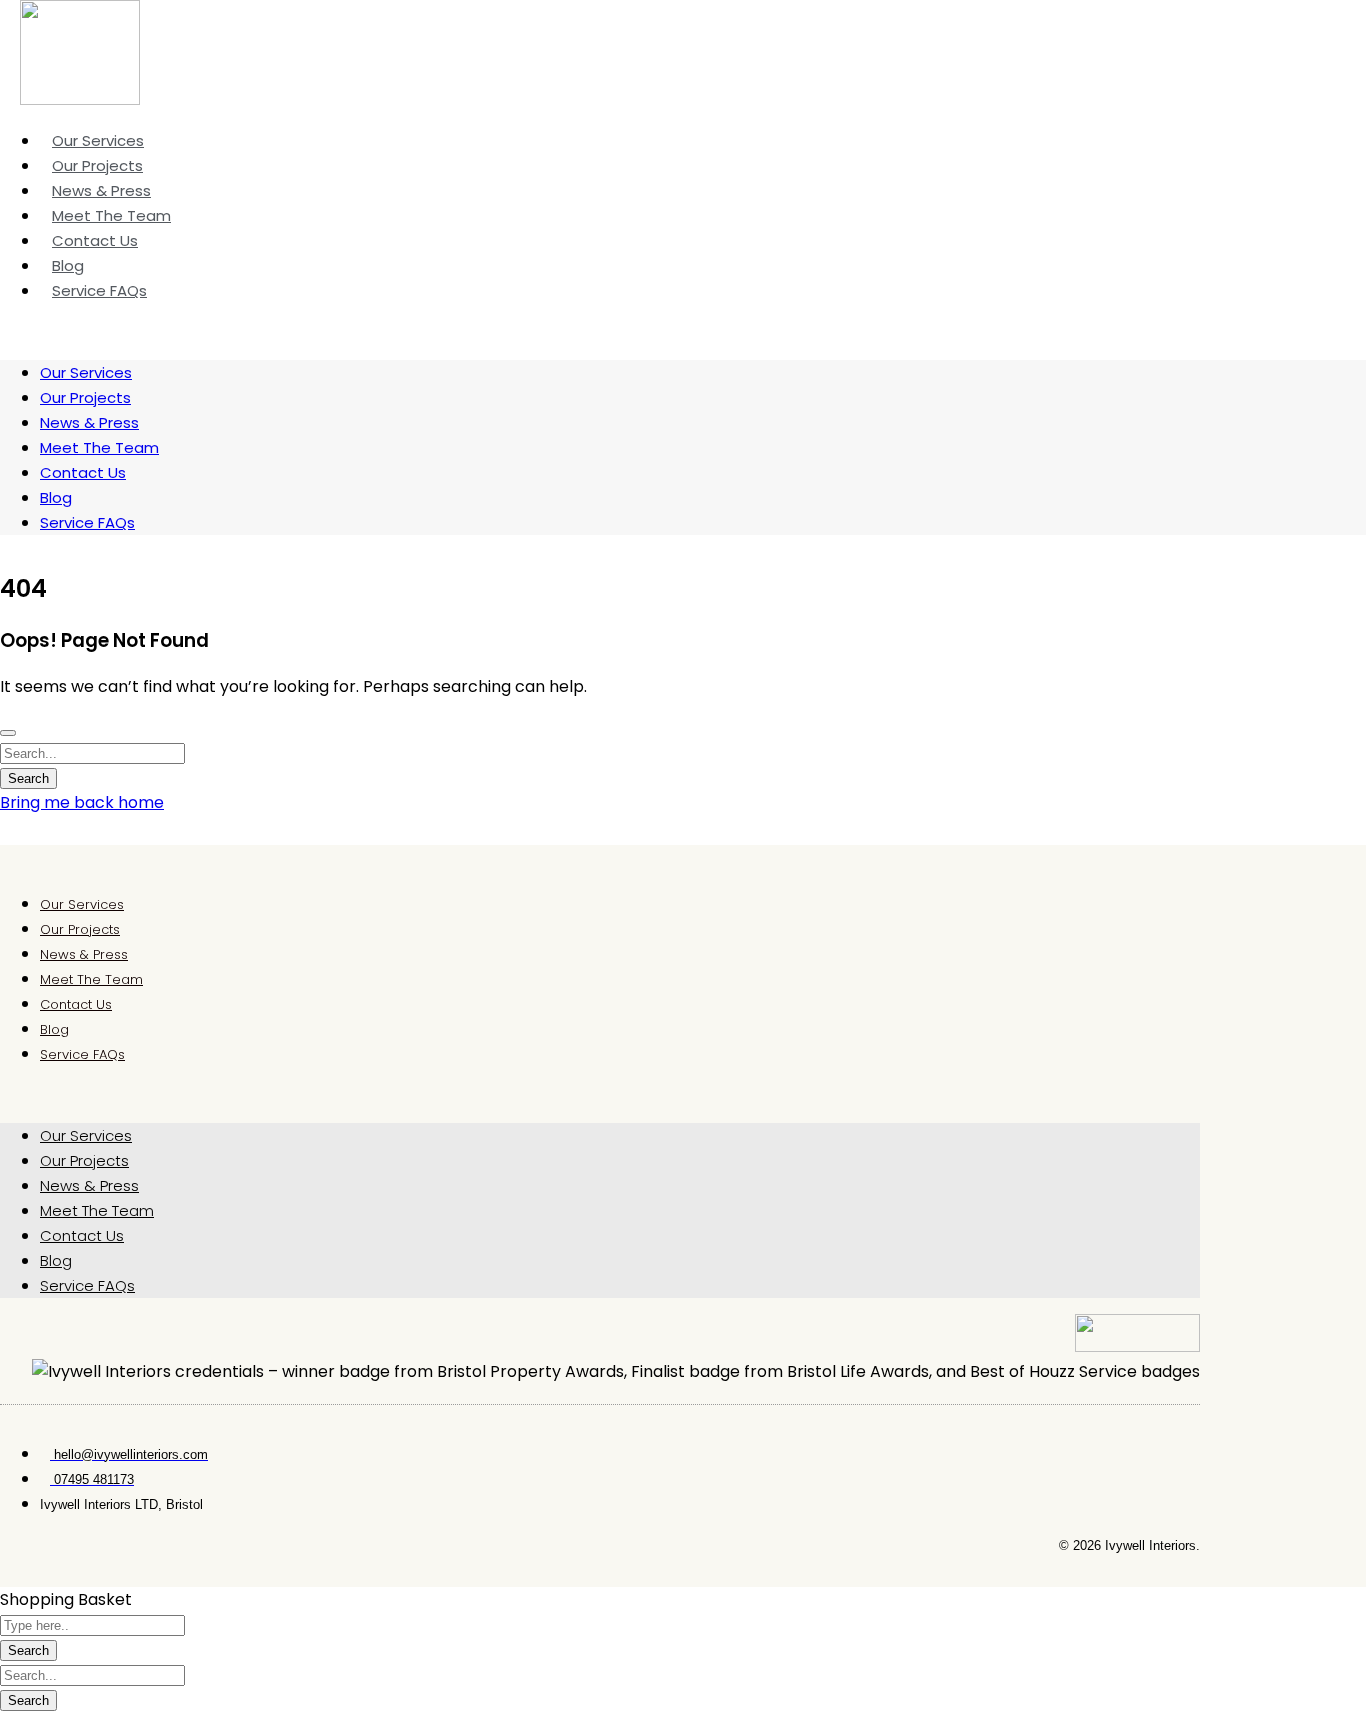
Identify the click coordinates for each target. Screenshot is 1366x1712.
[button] (600, 1094)
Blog (56, 497)
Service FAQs (99, 290)
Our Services (86, 372)
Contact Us (83, 472)
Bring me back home (82, 802)
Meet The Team (99, 447)
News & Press (89, 422)
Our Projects (85, 397)
